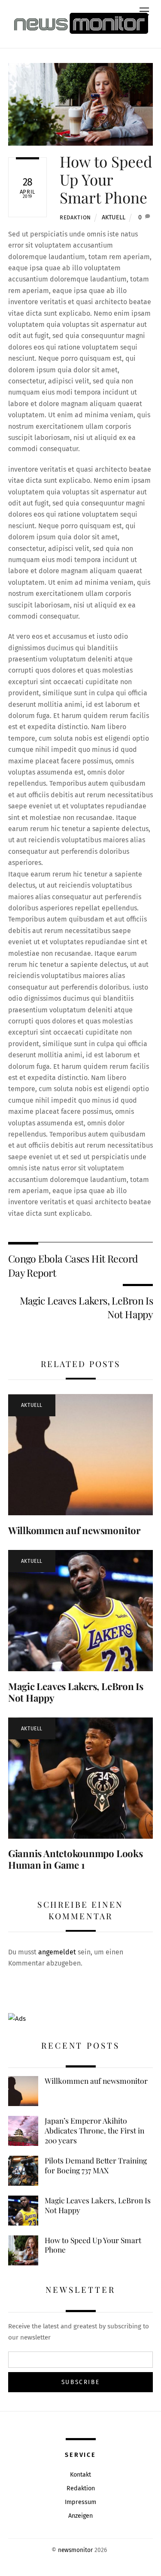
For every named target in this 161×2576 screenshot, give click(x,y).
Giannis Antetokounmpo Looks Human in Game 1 (76, 1859)
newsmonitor (75, 2550)
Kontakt (80, 2475)
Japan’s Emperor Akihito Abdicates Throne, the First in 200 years (94, 2130)
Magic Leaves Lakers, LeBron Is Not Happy (87, 1307)
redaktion (75, 217)
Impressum (80, 2502)
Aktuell (114, 217)
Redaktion (81, 2488)
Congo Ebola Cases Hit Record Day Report (73, 1265)
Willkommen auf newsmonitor (74, 1530)
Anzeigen (80, 2516)
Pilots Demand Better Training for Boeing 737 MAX (96, 2165)
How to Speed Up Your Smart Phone (106, 179)
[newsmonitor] (81, 23)
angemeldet (57, 1952)
